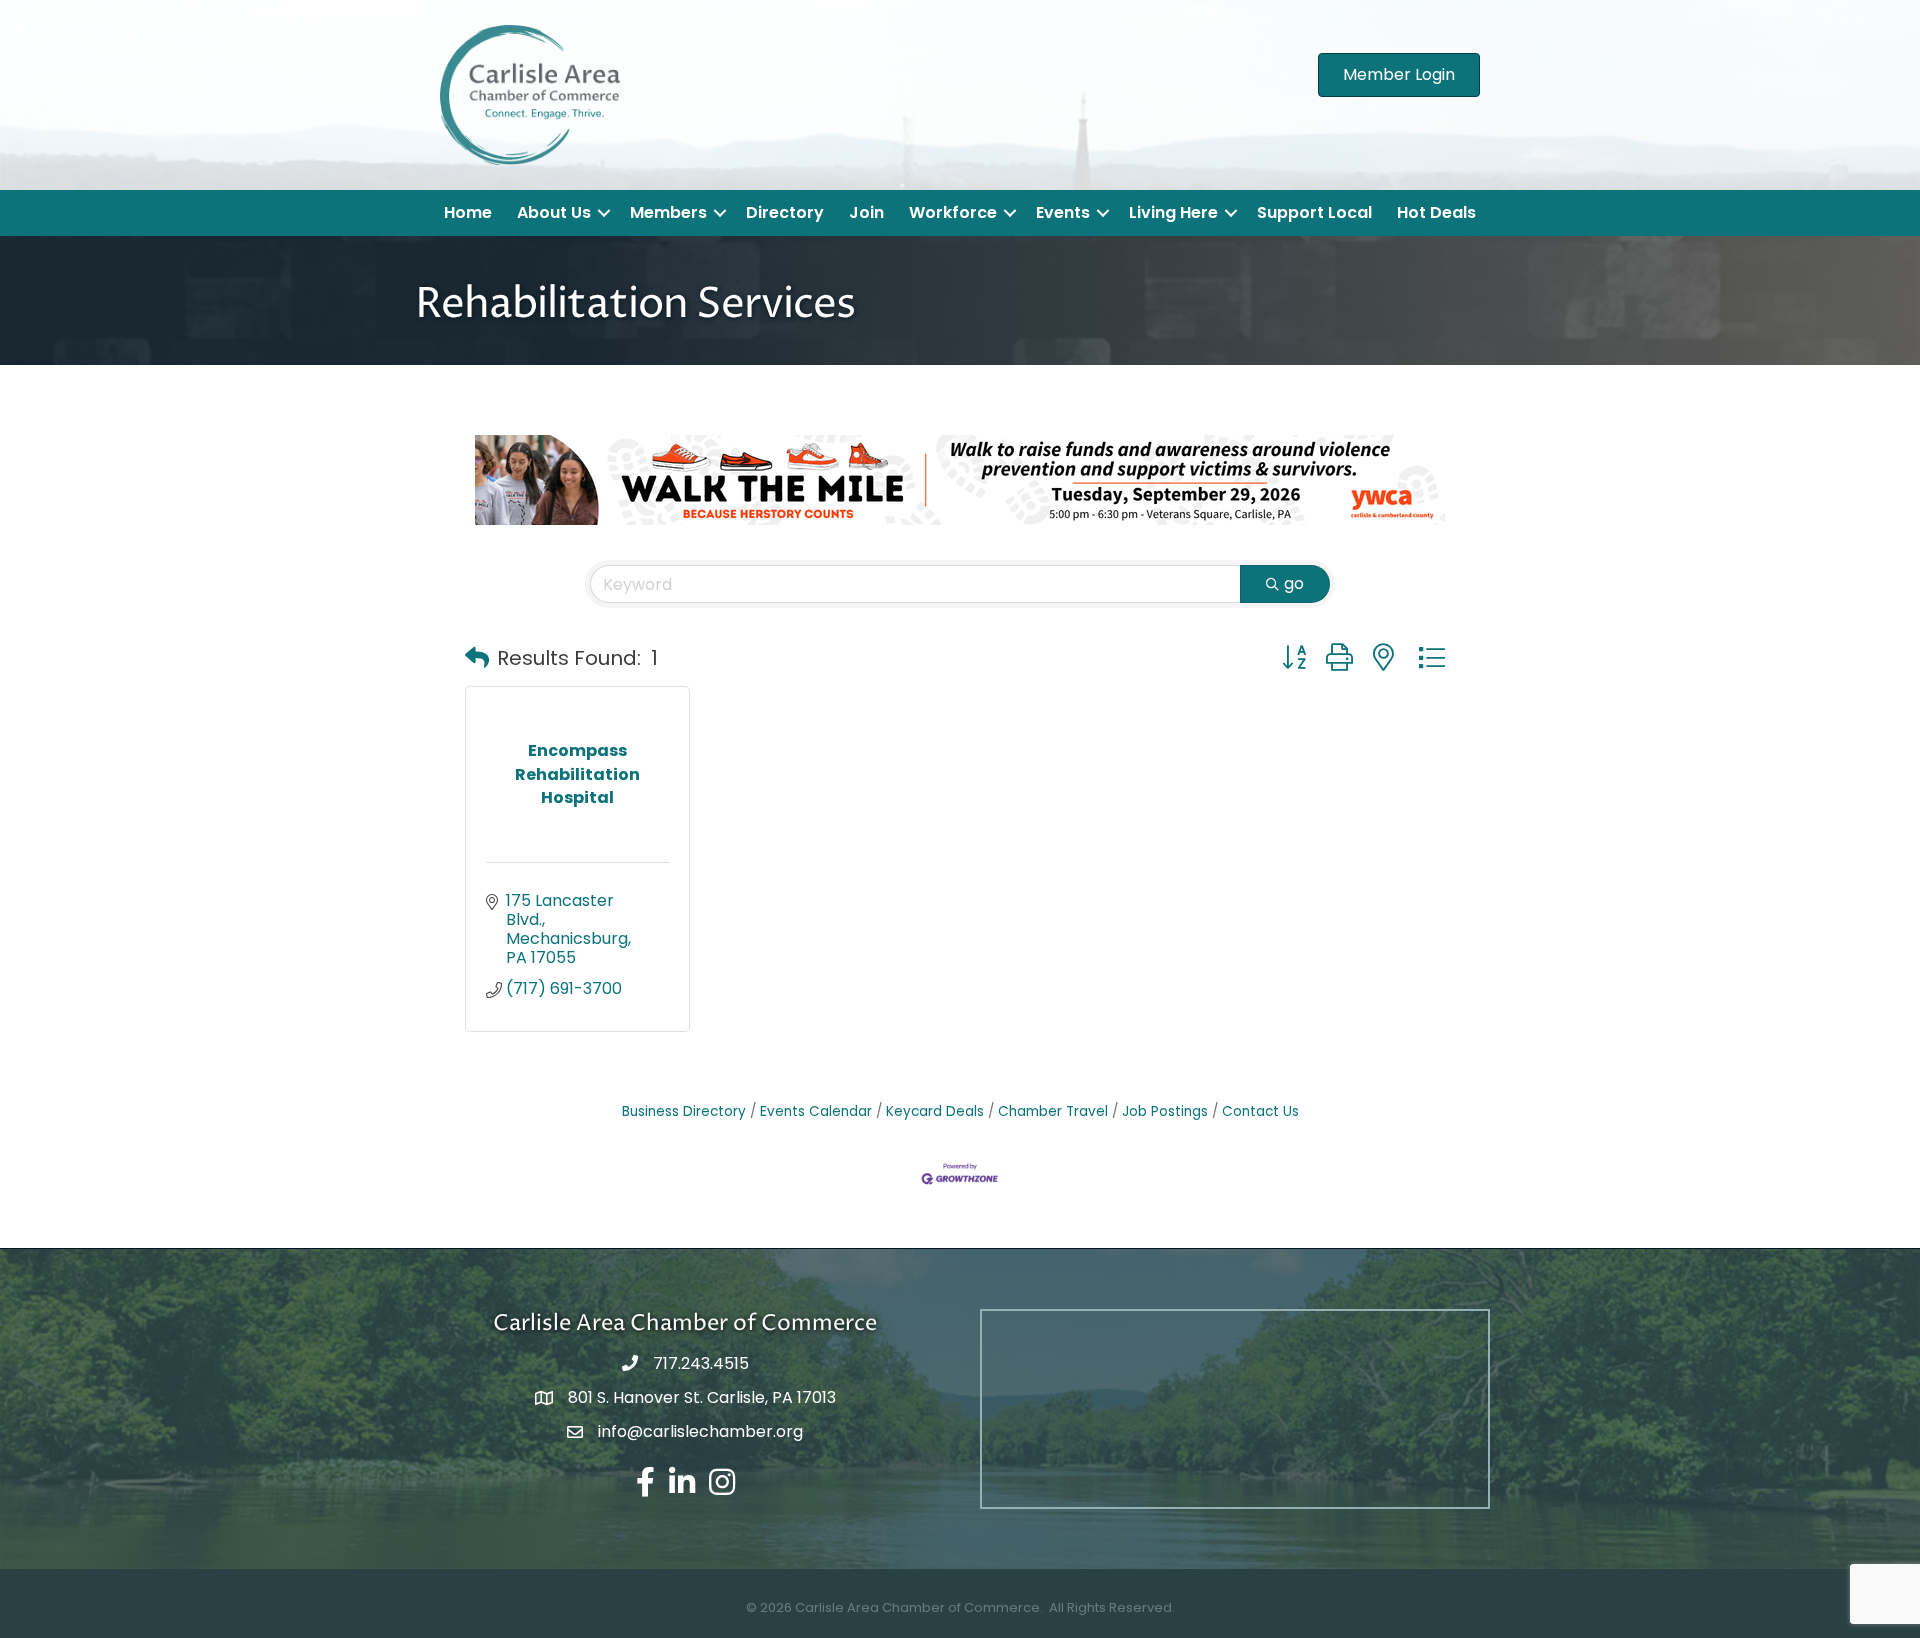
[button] (477, 658)
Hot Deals (1436, 212)
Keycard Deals (935, 1111)
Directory (785, 212)
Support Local (1314, 212)
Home (468, 212)
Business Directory (684, 1111)
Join (866, 212)
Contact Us (1260, 1111)
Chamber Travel (1053, 1111)
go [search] (1294, 583)
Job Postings (1165, 1111)
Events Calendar (816, 1111)
